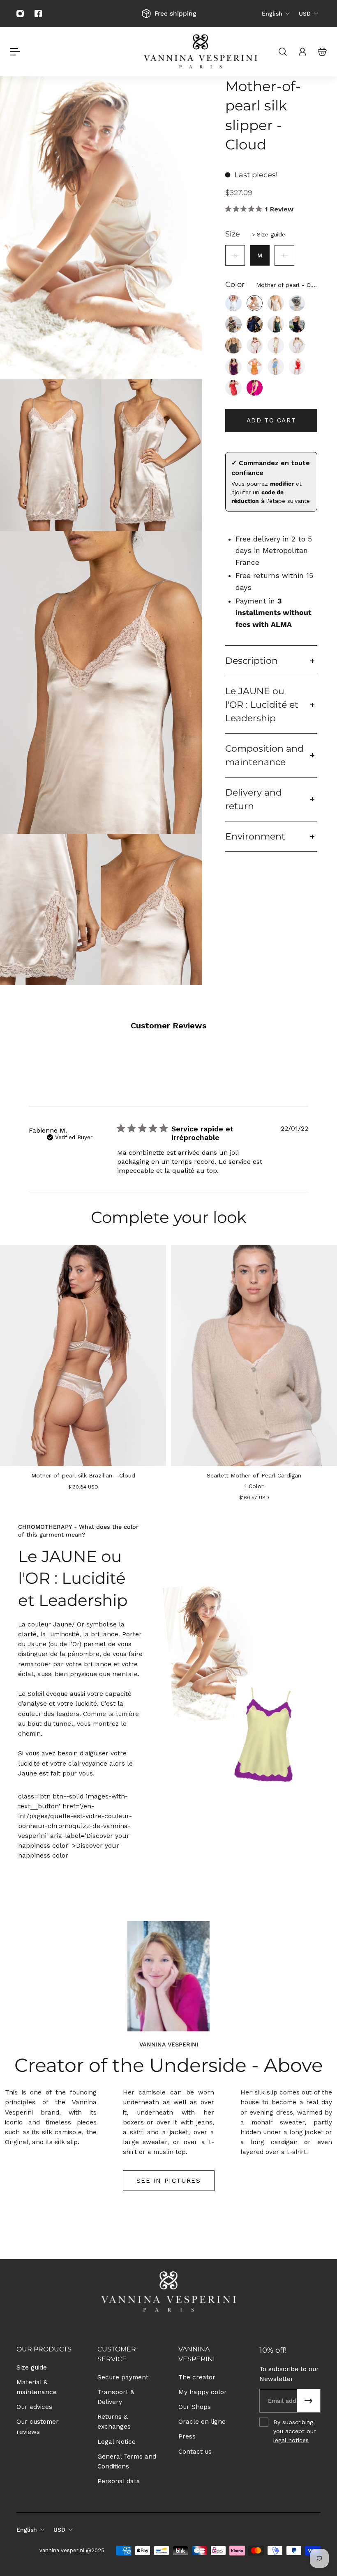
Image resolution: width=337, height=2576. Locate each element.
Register (169, 1323)
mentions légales (219, 1352)
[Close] (265, 1213)
